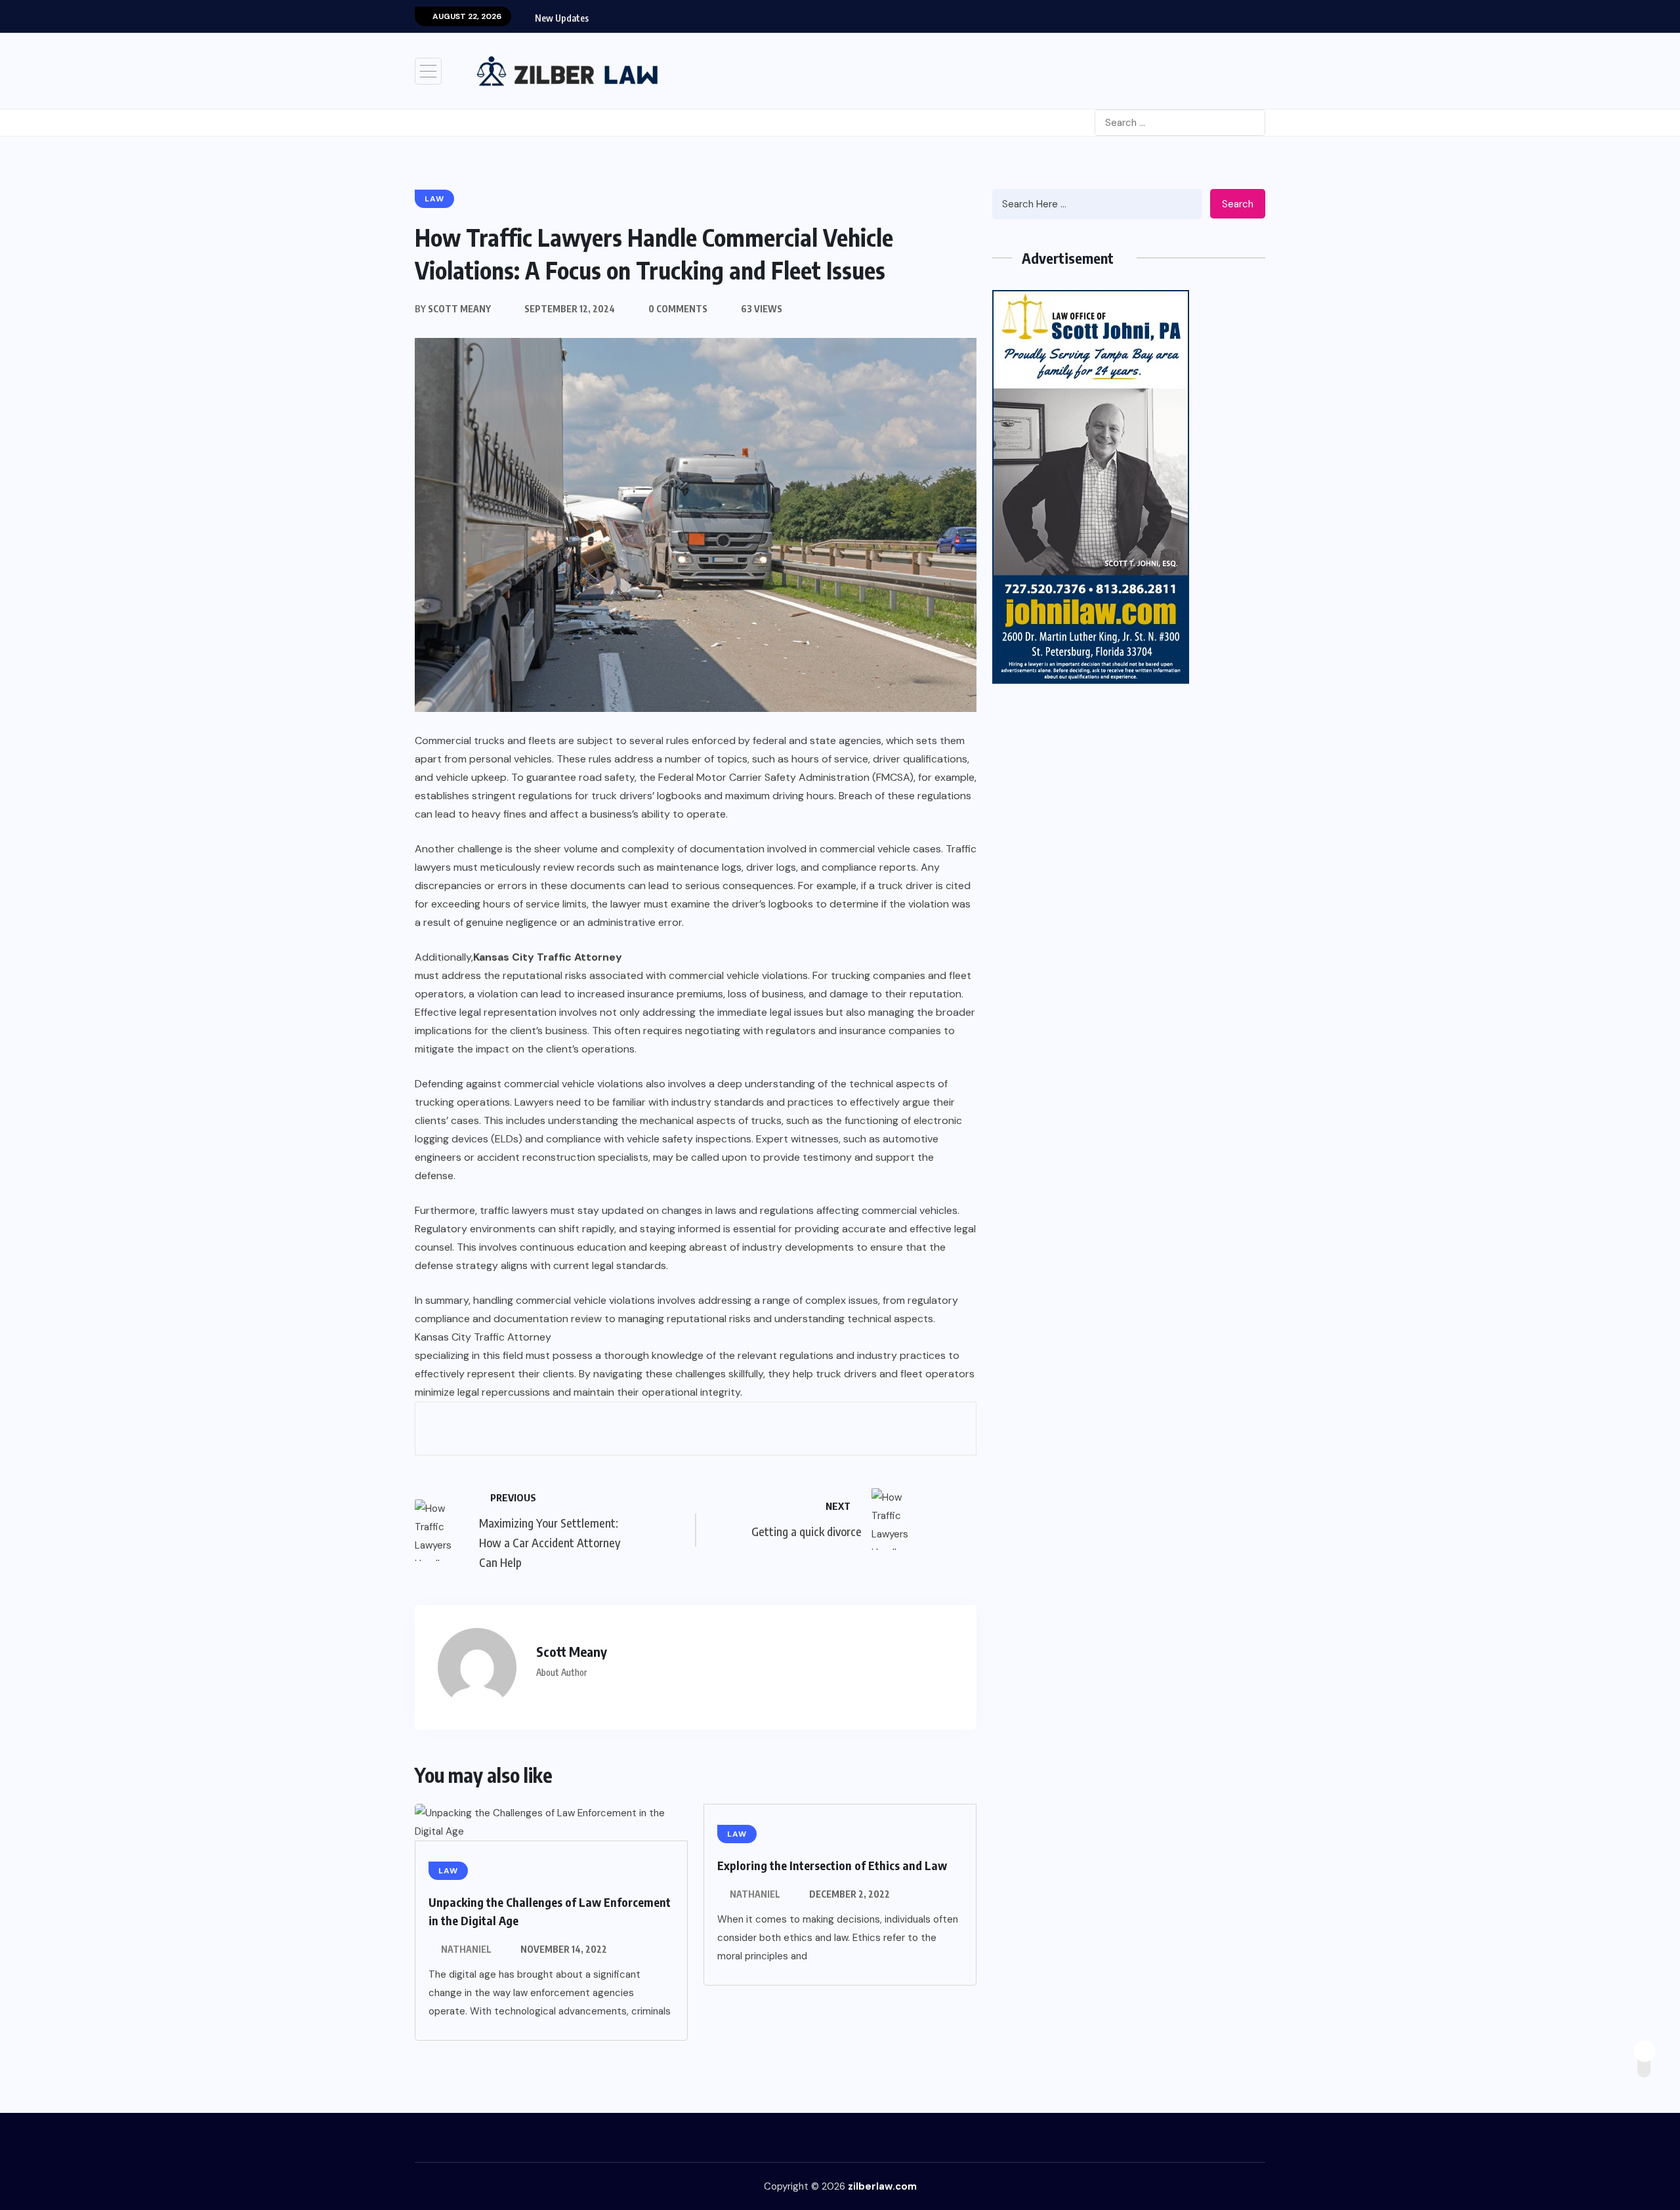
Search (1238, 204)
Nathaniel (466, 1949)
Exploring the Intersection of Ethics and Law (832, 1865)
